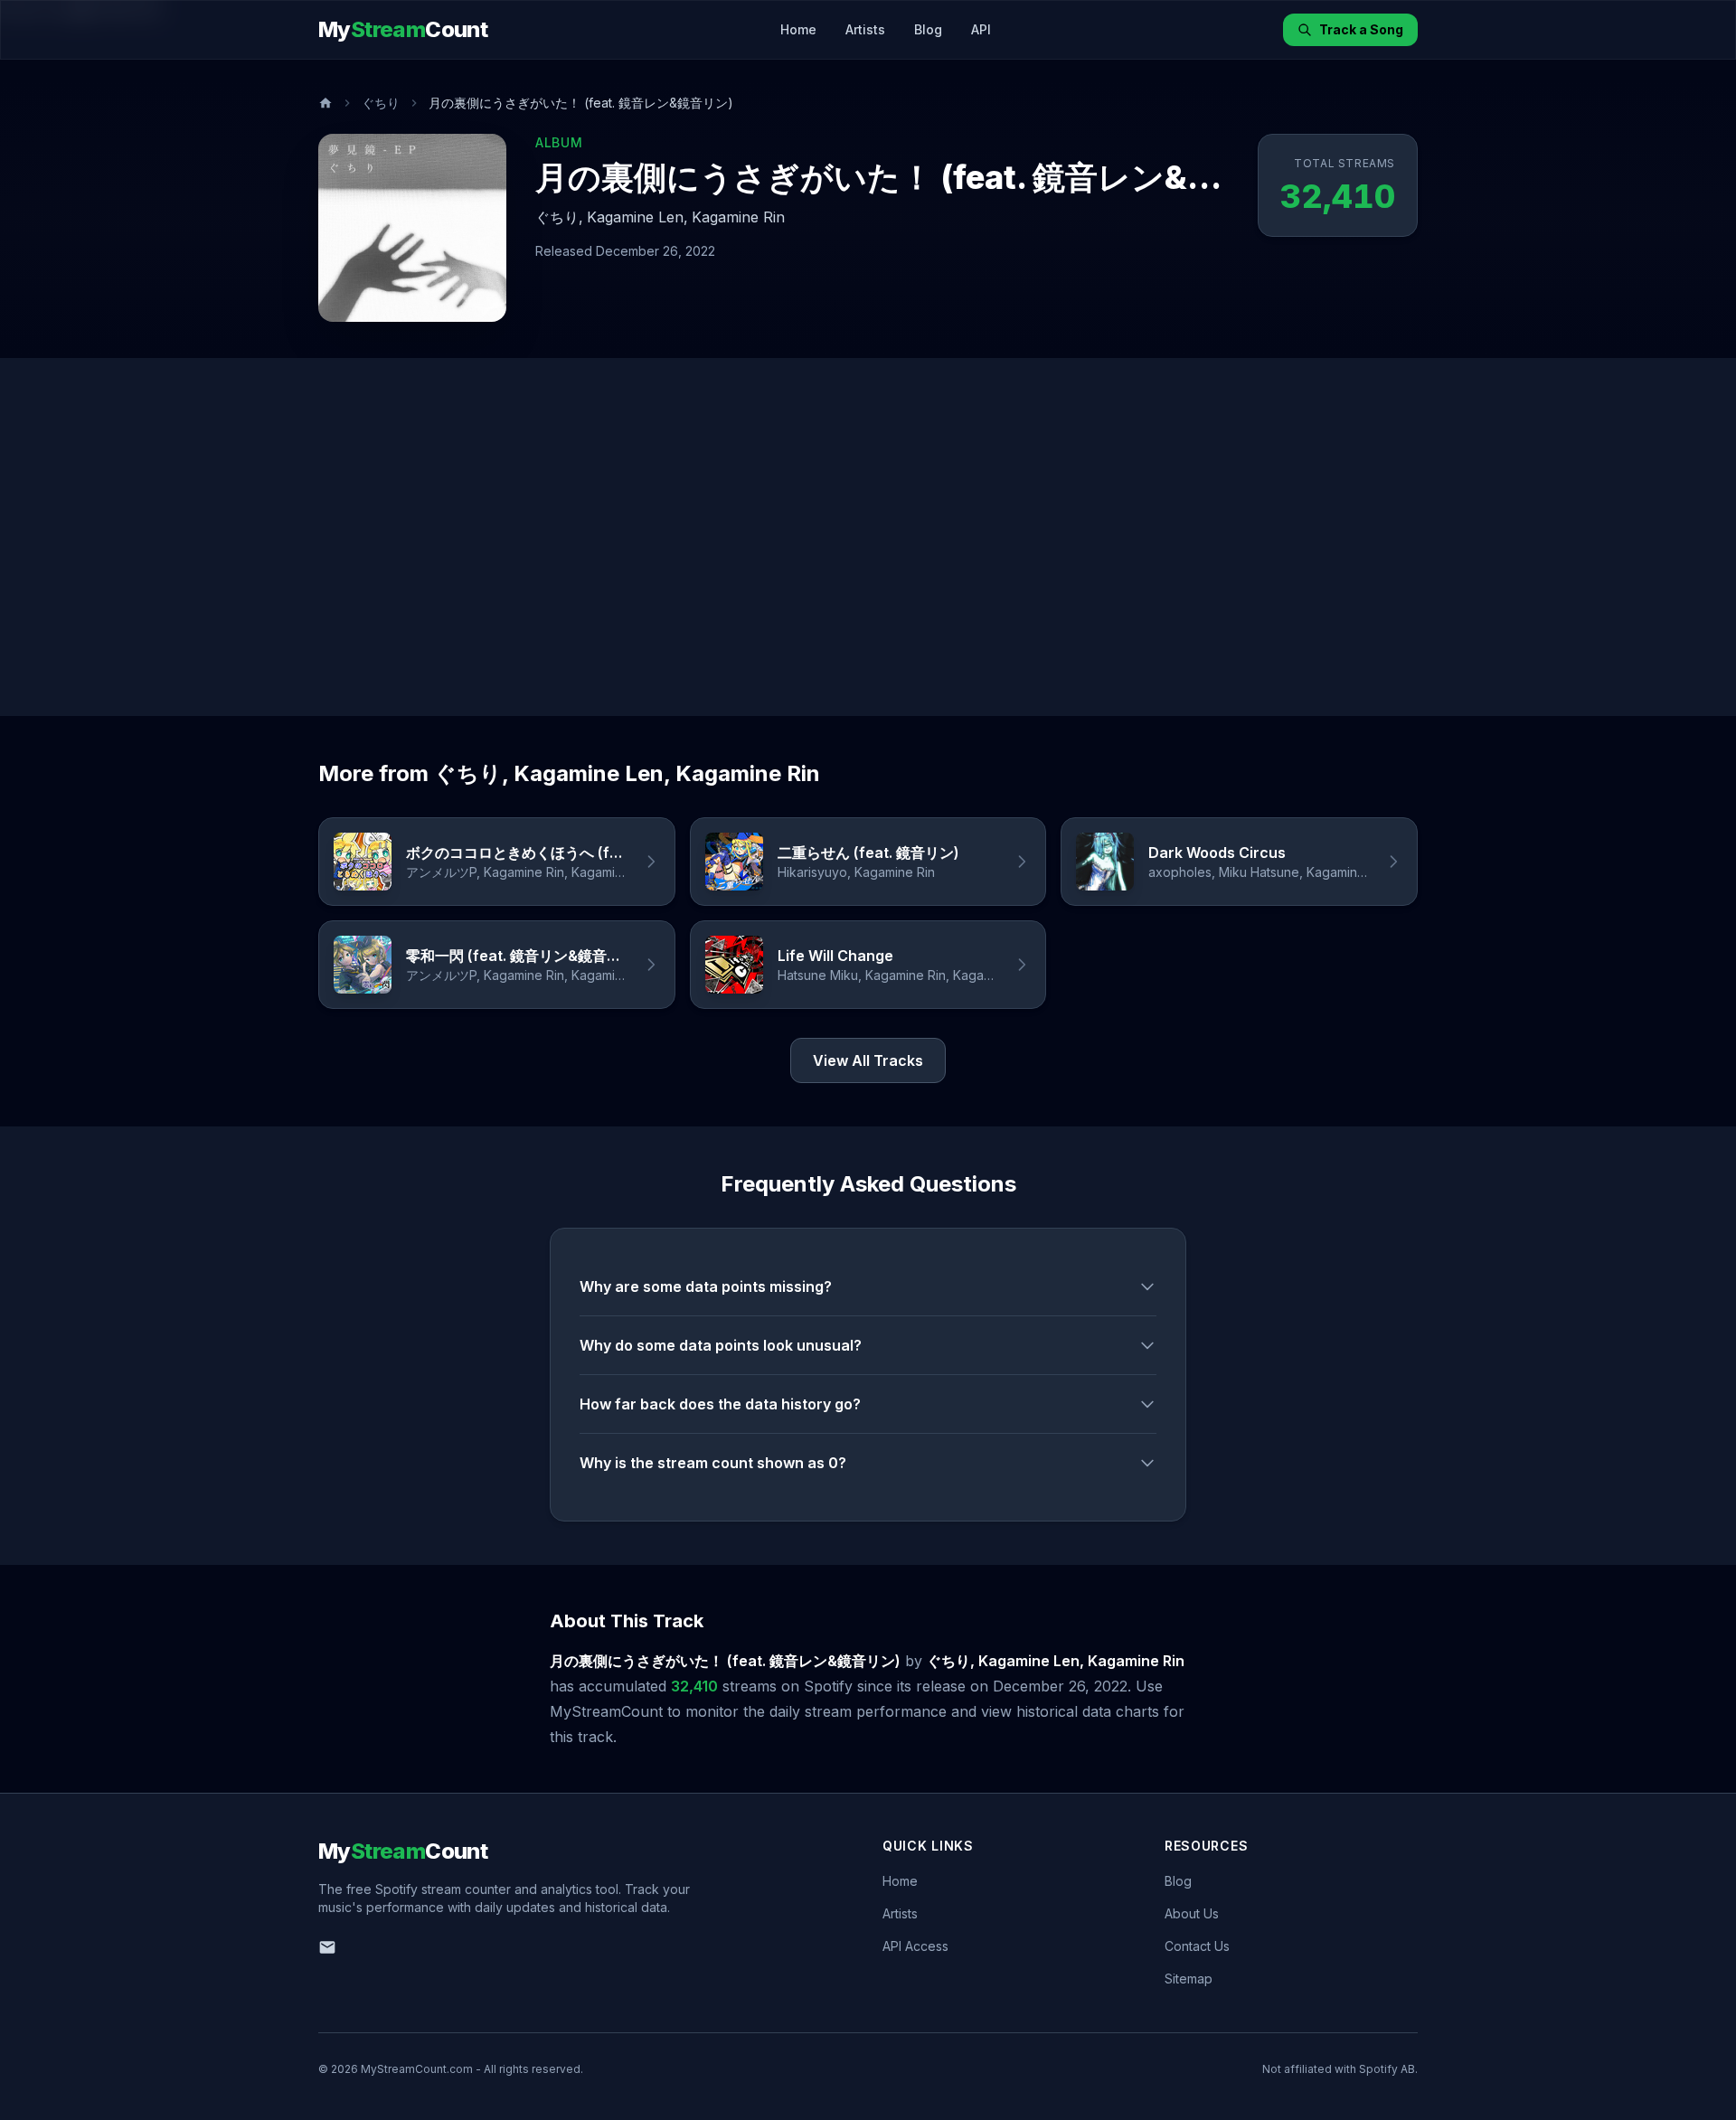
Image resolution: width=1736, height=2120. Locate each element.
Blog (928, 29)
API (981, 29)
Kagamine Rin (738, 217)
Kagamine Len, (637, 217)
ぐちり (381, 103)
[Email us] (327, 1947)
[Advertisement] (868, 537)
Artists (865, 29)
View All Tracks (868, 1060)
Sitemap (1189, 1979)
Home (798, 29)
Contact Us (1197, 1946)
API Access (915, 1946)
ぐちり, (559, 217)
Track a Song (1361, 29)
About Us (1192, 1913)
